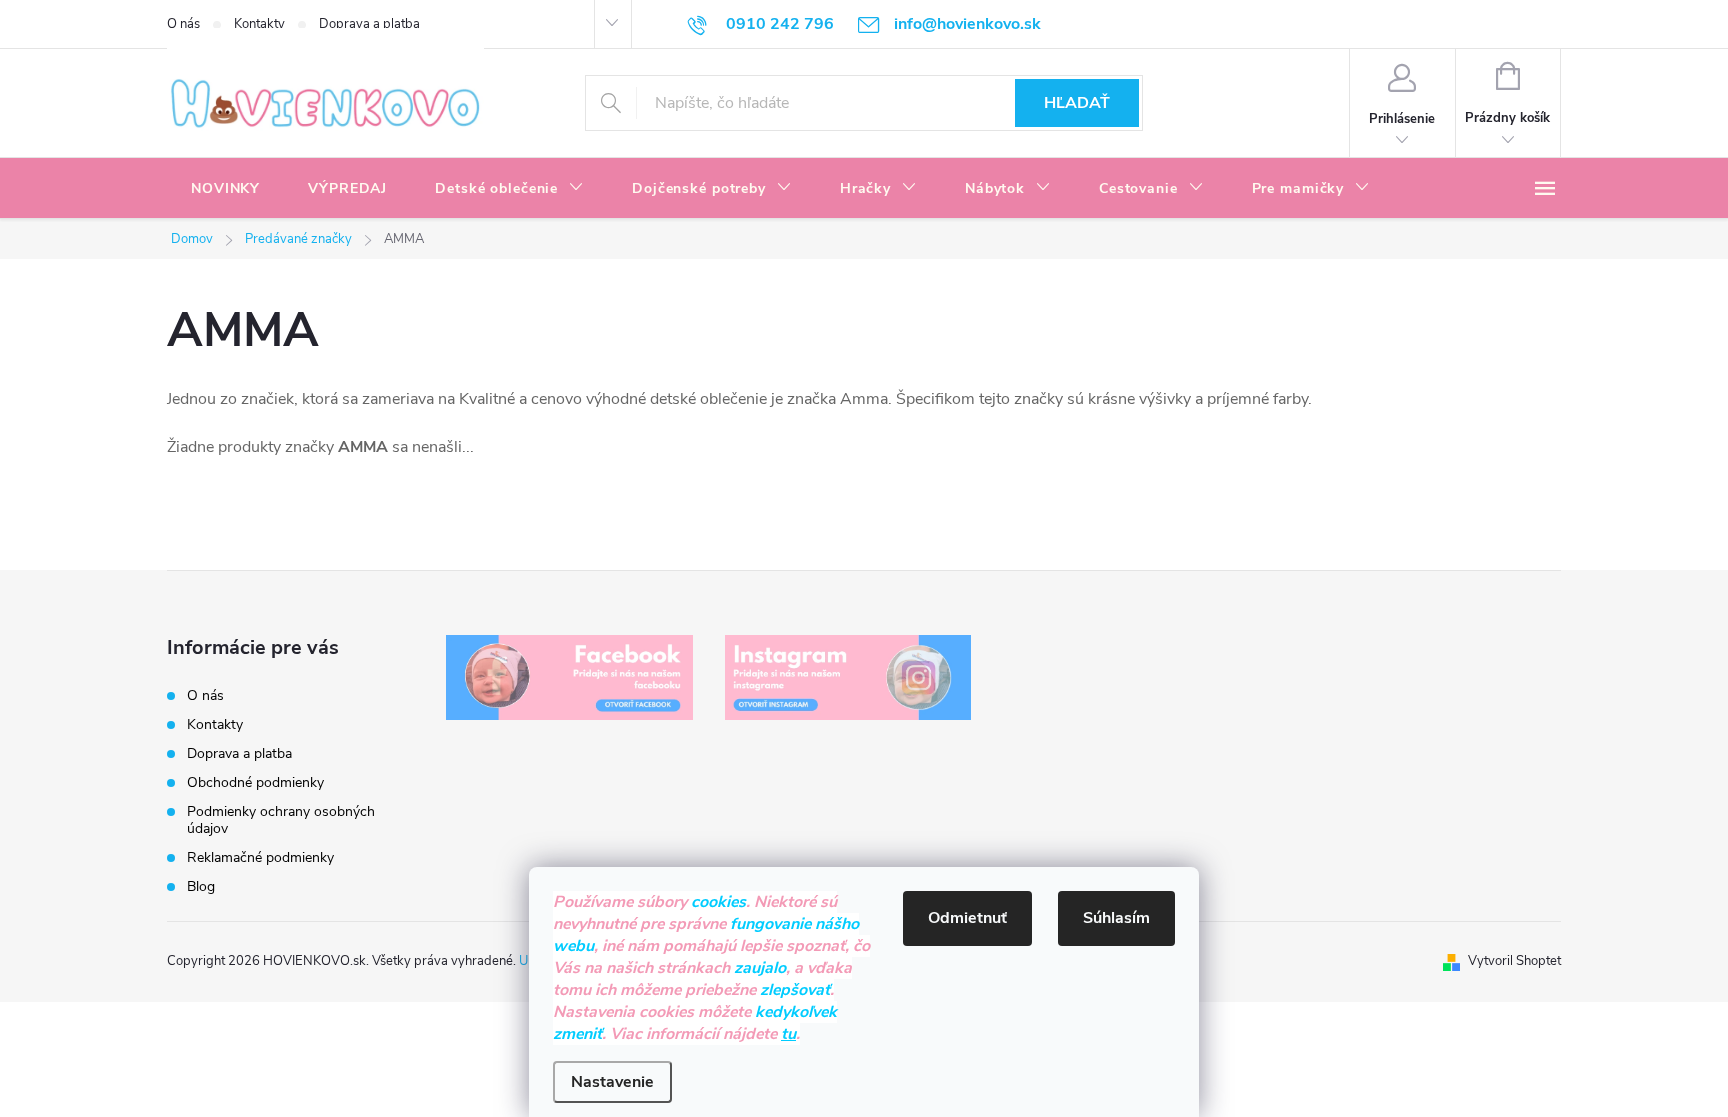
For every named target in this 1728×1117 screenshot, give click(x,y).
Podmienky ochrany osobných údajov (281, 820)
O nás (183, 24)
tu (788, 1034)
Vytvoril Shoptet (1514, 961)
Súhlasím (1116, 918)
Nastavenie (612, 1082)
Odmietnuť (967, 918)
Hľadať (1077, 103)
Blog (201, 886)
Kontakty (259, 24)
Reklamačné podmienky (260, 857)
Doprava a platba (369, 24)
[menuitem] (225, 189)
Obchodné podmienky (255, 782)
